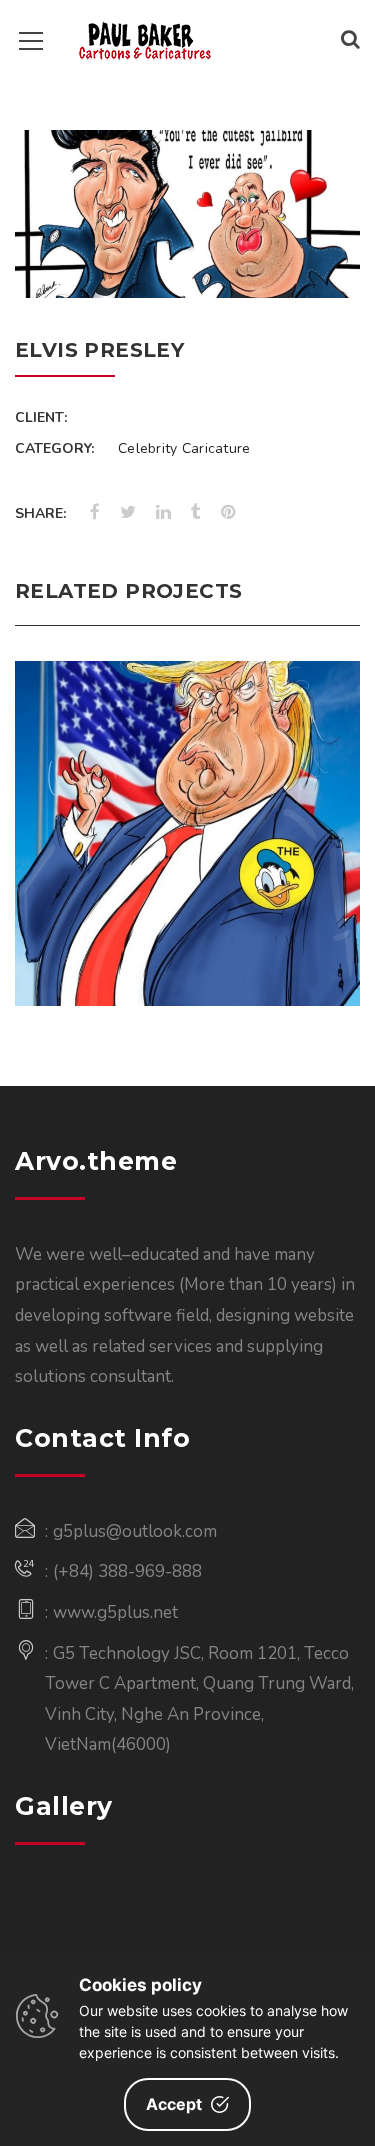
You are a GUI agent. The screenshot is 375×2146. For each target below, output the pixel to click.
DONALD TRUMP (188, 781)
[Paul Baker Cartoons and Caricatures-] (145, 39)
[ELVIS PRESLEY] (319, 257)
